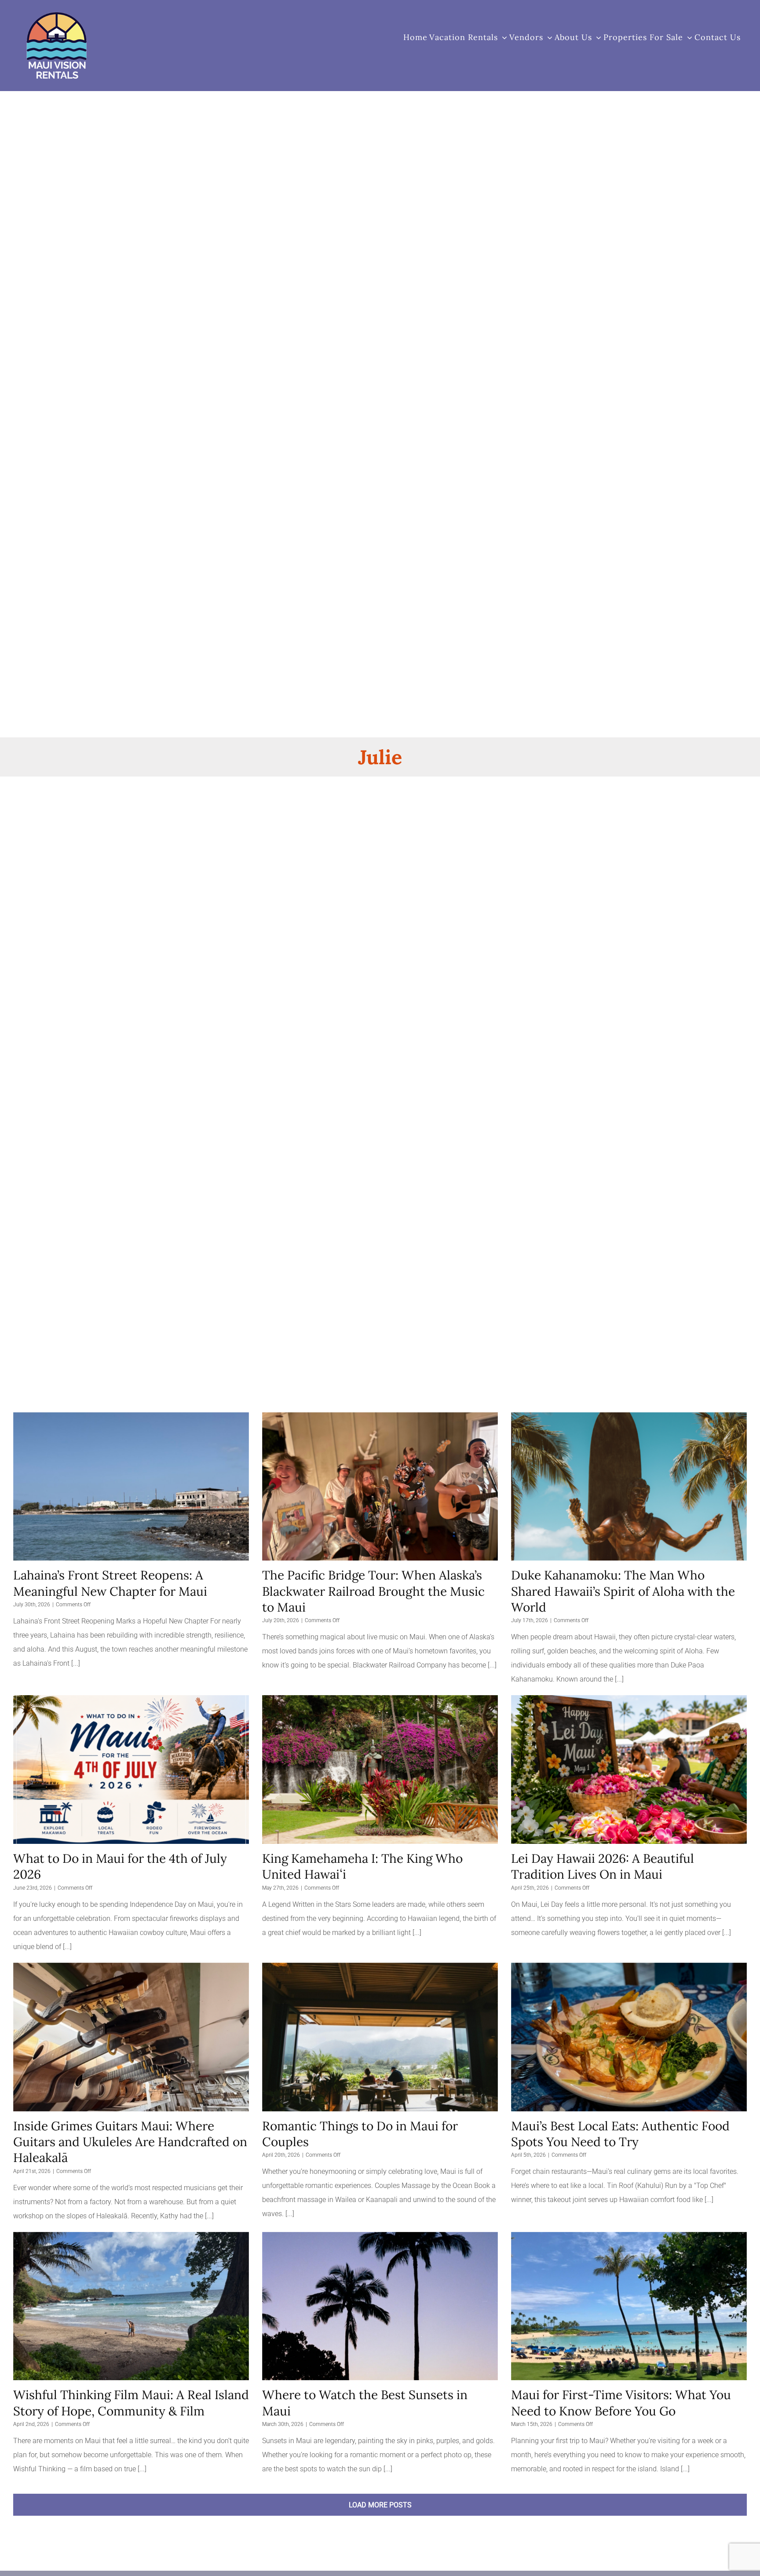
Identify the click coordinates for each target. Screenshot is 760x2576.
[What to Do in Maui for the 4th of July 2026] (131, 1770)
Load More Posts (380, 2505)
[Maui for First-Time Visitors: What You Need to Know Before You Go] (629, 2306)
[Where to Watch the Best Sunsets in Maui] (380, 2306)
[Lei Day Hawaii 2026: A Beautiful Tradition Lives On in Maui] (629, 1770)
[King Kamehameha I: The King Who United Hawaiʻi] (380, 1770)
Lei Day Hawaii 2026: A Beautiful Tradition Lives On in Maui (603, 1866)
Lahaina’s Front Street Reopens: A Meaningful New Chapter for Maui (110, 1583)
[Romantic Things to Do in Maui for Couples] (380, 2037)
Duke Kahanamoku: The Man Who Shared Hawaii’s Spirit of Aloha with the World (623, 1591)
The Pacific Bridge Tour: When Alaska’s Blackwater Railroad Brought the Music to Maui (373, 1591)
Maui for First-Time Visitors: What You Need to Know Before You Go (621, 2403)
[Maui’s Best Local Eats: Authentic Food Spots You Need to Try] (629, 2037)
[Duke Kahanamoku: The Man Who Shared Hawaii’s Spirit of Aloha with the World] (629, 1487)
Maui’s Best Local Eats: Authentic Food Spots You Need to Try (620, 2134)
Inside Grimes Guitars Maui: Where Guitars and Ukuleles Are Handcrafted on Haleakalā (130, 2142)
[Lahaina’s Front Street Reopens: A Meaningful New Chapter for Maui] (131, 1487)
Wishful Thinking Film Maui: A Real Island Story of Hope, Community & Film (131, 2403)
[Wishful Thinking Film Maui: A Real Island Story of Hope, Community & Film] (131, 2306)
